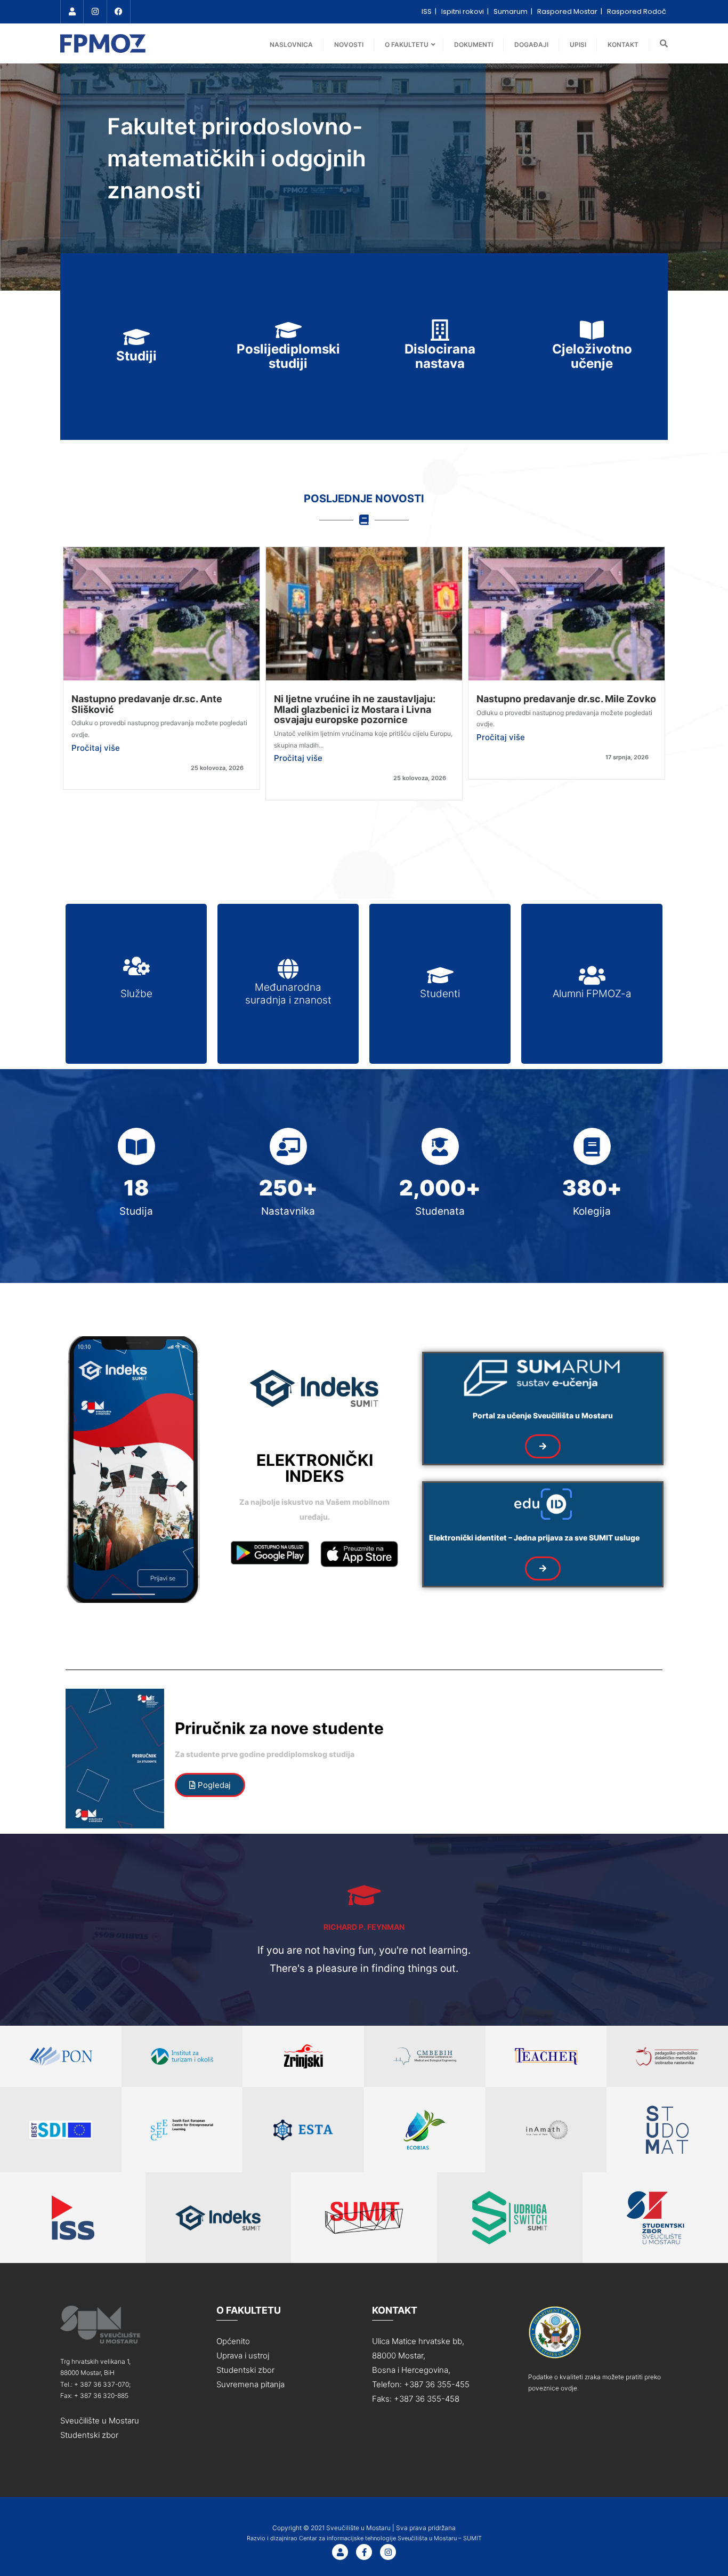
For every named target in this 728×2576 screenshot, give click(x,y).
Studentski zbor (89, 2435)
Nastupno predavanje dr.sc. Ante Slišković (147, 704)
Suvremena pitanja (250, 2384)
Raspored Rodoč (637, 11)
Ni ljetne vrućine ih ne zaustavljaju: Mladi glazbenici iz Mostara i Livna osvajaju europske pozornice (355, 709)
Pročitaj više (96, 748)
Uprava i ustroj (243, 2356)
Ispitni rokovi (463, 11)
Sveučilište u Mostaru (100, 2421)
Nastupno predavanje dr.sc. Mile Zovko (566, 699)
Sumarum (511, 11)
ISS (427, 11)
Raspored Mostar (568, 11)
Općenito (233, 2341)
